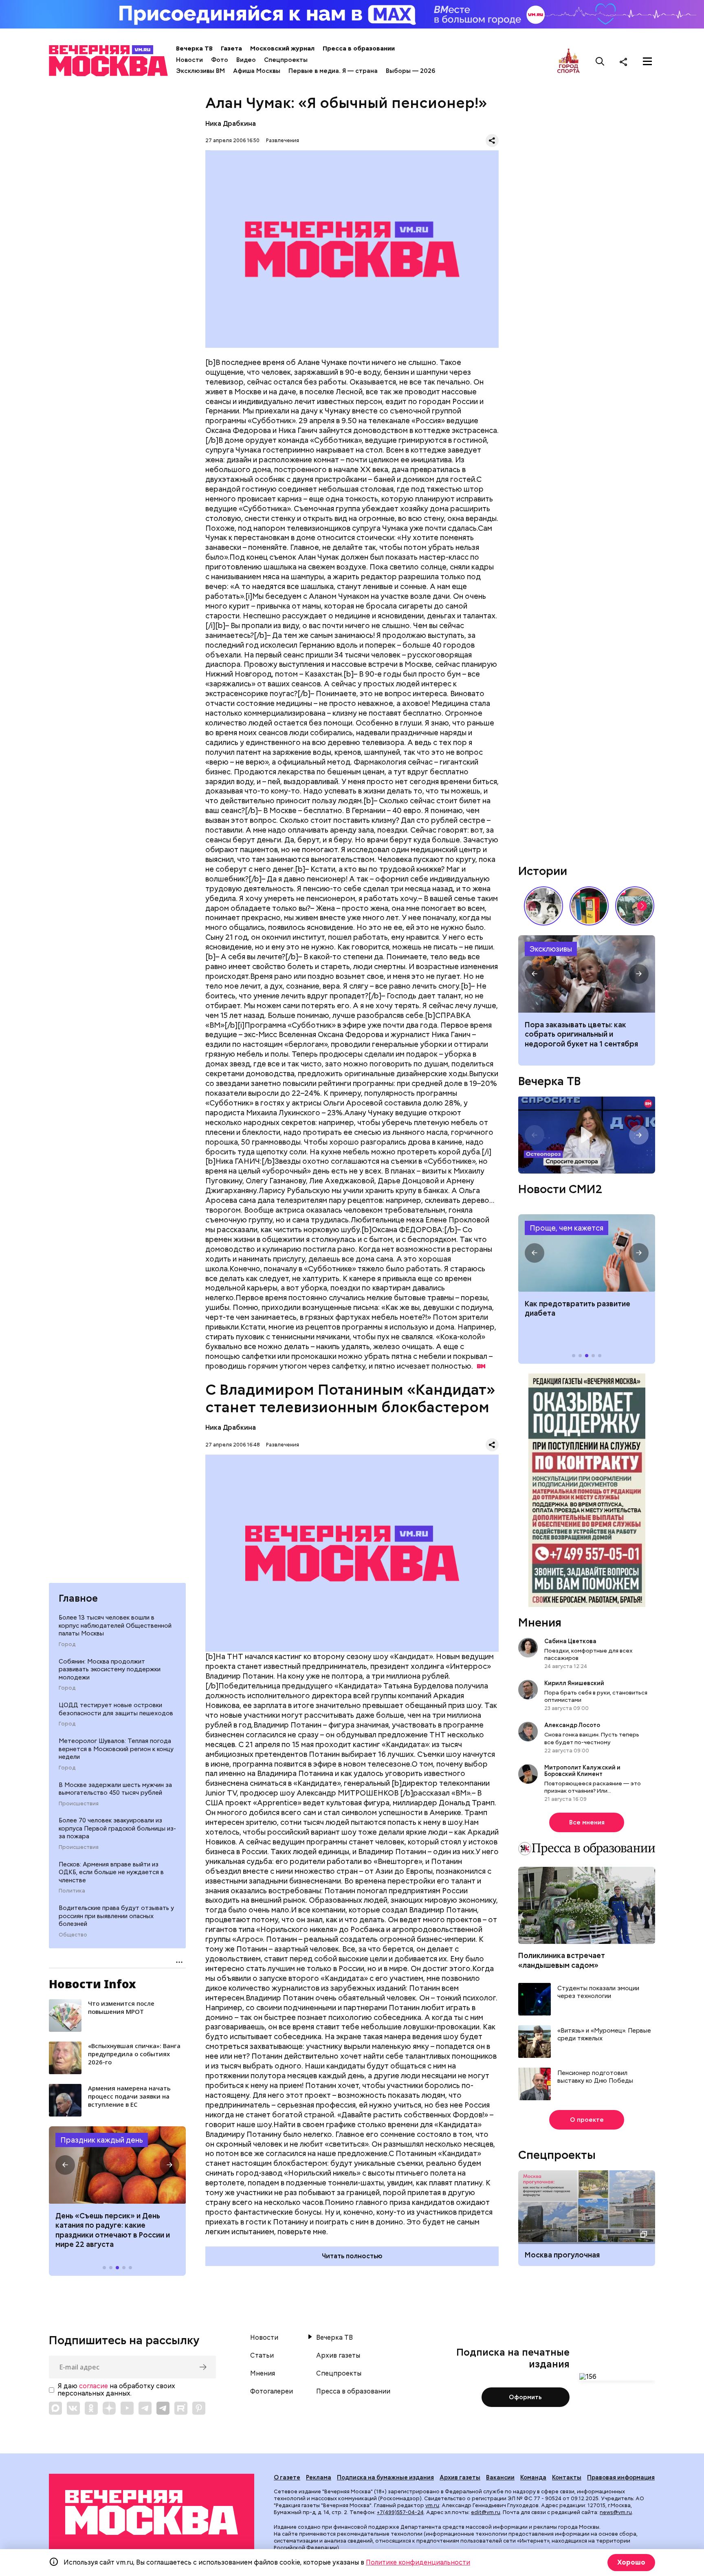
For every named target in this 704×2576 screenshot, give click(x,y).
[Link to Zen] (109, 2408)
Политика (72, 1891)
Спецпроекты (286, 60)
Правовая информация (621, 2477)
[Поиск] (600, 62)
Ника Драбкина (231, 124)
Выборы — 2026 (410, 71)
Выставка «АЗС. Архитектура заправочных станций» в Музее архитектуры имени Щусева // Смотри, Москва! (589, 906)
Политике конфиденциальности (418, 2562)
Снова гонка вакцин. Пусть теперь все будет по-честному (592, 1738)
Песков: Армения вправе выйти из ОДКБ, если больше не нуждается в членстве (111, 1872)
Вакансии (500, 2477)
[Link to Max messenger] (55, 2408)
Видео (246, 60)
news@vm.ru (616, 2512)
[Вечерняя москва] (152, 2513)
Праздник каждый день (102, 2140)
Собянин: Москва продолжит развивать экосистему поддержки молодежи (110, 1669)
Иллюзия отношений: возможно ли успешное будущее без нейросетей (586, 1034)
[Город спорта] (569, 61)
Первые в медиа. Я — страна (333, 71)
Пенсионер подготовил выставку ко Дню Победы (595, 2077)
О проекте (587, 2120)
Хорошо (631, 2562)
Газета (231, 48)
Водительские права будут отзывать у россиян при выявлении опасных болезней (116, 1916)
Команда (533, 2477)
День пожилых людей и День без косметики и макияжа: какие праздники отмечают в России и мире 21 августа (114, 2230)
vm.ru (432, 2505)
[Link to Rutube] (181, 2408)
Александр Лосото (572, 1725)
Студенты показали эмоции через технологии (598, 1992)
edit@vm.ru (486, 2512)
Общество (73, 1935)
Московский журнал (282, 48)
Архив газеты (338, 2356)
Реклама (319, 2477)
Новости (189, 60)
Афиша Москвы (257, 71)
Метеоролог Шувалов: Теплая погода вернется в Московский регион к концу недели (116, 1749)
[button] (65, 2165)
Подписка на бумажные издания (385, 2477)
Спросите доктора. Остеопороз (587, 1135)
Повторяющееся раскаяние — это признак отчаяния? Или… (593, 1787)
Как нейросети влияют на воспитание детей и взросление (587, 974)
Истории (543, 871)
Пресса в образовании (359, 48)
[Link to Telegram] (145, 2408)
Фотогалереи (272, 2391)
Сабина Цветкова (570, 1641)
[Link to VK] (73, 2408)
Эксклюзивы (551, 949)
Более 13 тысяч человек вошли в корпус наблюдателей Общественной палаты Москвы (115, 1625)
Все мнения (587, 1822)
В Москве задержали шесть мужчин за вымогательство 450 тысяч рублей (115, 1789)
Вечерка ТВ (194, 48)
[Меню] (647, 62)
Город (67, 1644)
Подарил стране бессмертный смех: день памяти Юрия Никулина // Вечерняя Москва (635, 906)
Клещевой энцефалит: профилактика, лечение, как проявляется (587, 1253)
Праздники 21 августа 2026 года (117, 2165)
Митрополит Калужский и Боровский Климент (582, 1771)
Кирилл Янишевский (574, 1683)
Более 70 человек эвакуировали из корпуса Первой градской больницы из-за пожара (117, 1828)
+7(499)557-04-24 (400, 2512)
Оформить (525, 2397)
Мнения (540, 1622)
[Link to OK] (91, 2408)
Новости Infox (92, 1984)
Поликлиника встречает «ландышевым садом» (562, 1960)
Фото (220, 60)
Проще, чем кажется (566, 1228)
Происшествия (79, 1804)
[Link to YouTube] (127, 2408)
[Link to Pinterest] (199, 2408)
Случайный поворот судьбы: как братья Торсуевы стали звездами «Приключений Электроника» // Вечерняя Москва (543, 906)
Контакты (567, 2477)
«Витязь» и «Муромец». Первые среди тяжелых (604, 2035)
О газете (287, 2477)
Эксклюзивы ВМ (200, 71)
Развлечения (283, 140)
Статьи (262, 2356)
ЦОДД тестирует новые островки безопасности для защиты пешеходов (116, 1709)
